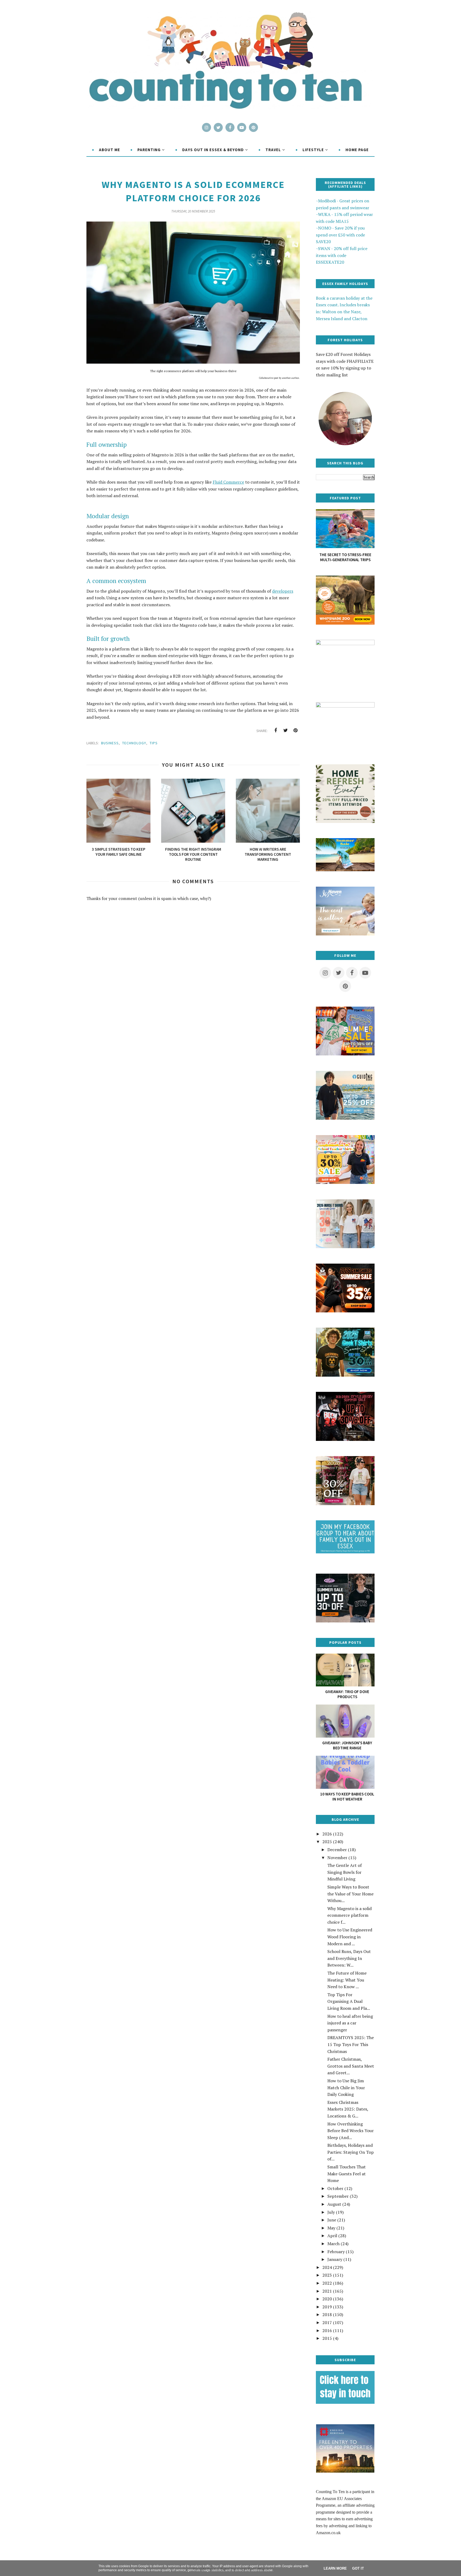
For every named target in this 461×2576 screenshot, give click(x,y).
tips (154, 743)
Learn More (335, 2568)
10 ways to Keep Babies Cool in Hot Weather (347, 1797)
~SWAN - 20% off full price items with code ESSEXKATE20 (342, 255)
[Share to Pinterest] (295, 730)
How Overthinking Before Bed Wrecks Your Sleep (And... (351, 2131)
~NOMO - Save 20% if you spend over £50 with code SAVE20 (340, 235)
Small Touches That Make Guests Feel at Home (347, 2174)
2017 (327, 2322)
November (337, 1858)
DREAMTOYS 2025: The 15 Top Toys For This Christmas (351, 2044)
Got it (358, 2568)
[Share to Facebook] (276, 730)
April (332, 2236)
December (337, 1850)
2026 (327, 1834)
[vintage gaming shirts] (345, 1439)
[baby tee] (345, 1621)
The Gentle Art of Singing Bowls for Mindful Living (345, 1872)
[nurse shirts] (345, 1247)
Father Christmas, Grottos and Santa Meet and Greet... (351, 2066)
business (110, 743)
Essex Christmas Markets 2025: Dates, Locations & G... (348, 2109)
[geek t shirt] (345, 1375)
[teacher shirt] (345, 1182)
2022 (327, 2283)
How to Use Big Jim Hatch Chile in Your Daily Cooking (346, 2087)
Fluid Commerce (228, 482)
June (332, 2220)
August (334, 2204)
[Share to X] (285, 730)
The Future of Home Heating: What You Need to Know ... (347, 1980)
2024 (327, 2267)
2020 (327, 2299)
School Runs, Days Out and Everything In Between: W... (349, 1958)
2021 (327, 2291)
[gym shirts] (345, 1311)
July (331, 2212)
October (335, 2188)
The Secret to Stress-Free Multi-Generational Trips (345, 557)
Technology (134, 743)
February (336, 2252)
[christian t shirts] (345, 1118)
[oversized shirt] (345, 1504)
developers (283, 591)
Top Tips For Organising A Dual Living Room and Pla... (349, 2001)
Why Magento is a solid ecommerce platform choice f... (349, 1915)
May (331, 2228)
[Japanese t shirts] (345, 1054)
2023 (327, 2275)
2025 (327, 1842)
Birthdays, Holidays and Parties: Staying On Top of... (351, 2152)
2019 (327, 2307)
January (335, 2259)
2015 (327, 2338)
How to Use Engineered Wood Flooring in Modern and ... (350, 1937)
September (338, 2196)
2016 (327, 2330)
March (333, 2244)
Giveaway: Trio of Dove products (347, 1694)
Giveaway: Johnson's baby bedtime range (347, 1745)
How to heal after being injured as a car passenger (350, 2023)
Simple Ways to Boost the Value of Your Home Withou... (350, 1894)
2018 (327, 2314)
